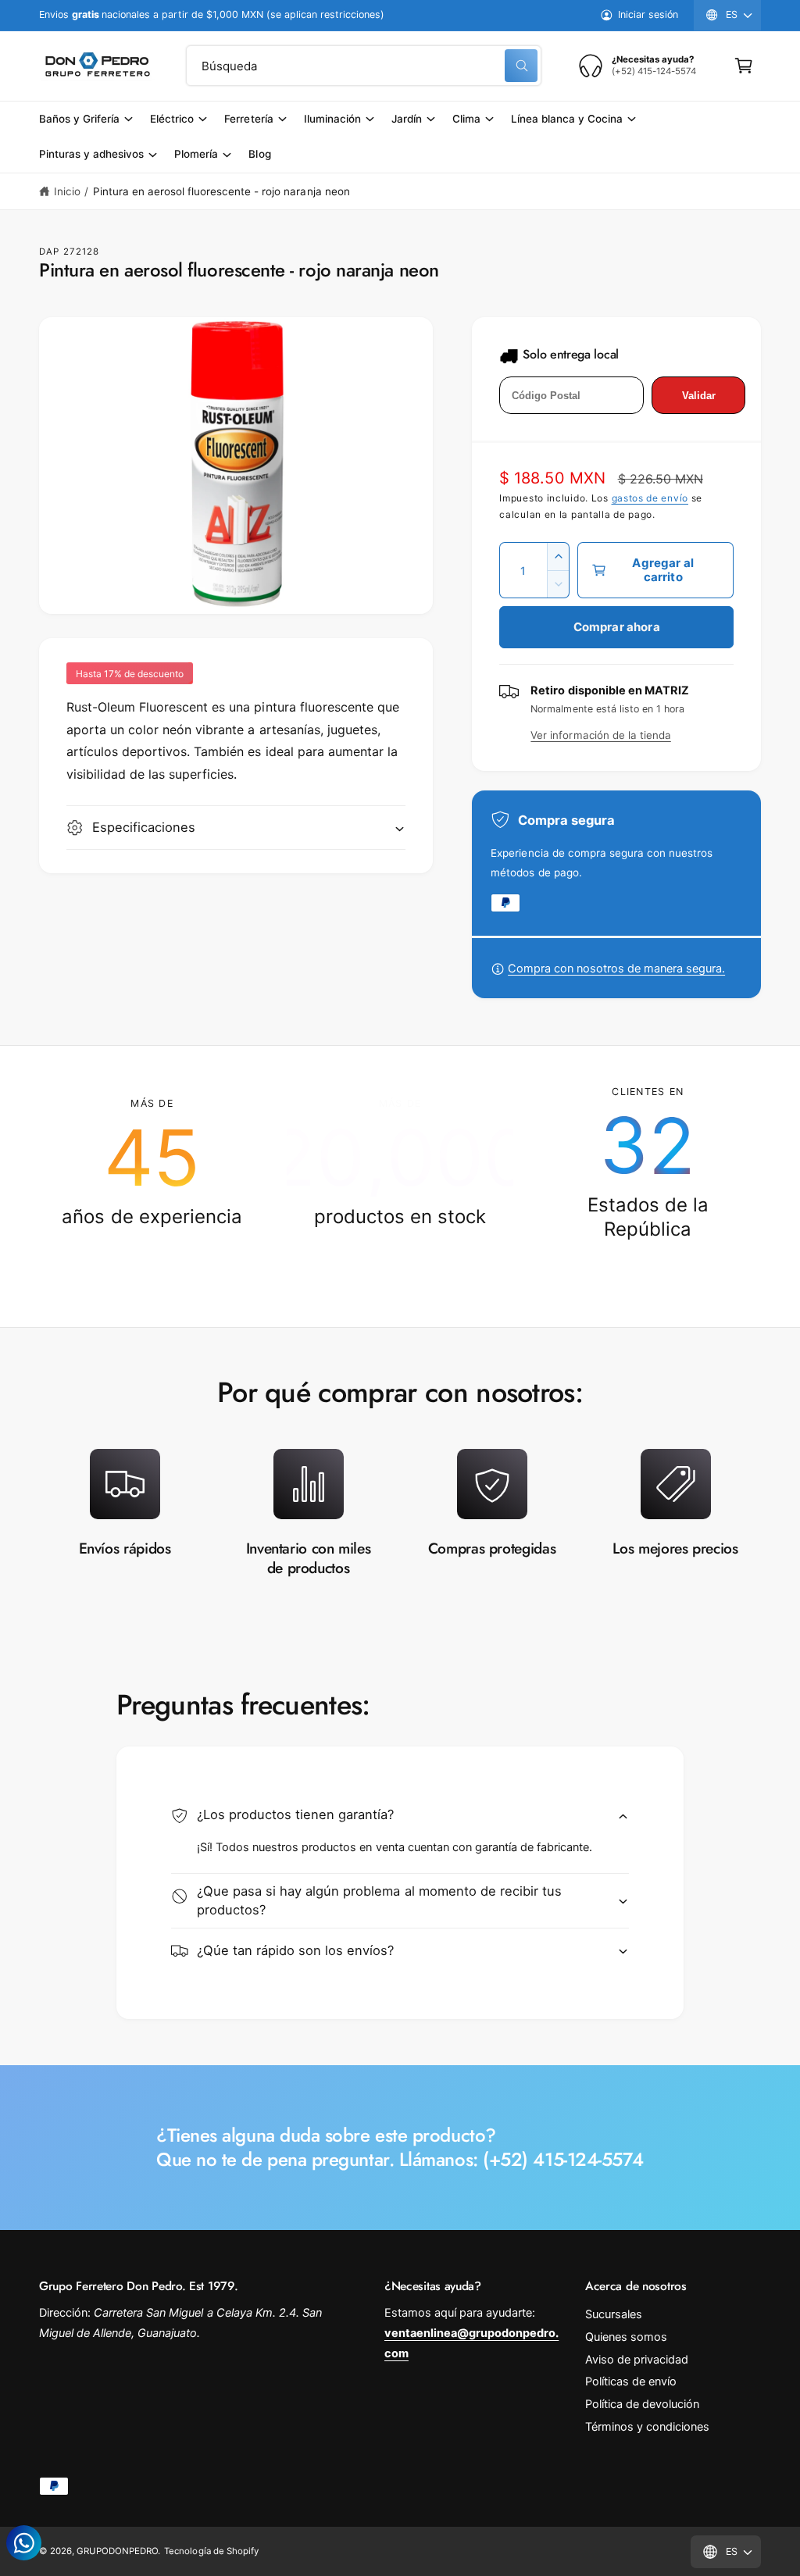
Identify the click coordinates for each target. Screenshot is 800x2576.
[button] (744, 66)
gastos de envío (650, 498)
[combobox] (364, 66)
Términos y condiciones (647, 2427)
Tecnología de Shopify (211, 2551)
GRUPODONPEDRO (117, 2551)
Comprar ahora (617, 627)
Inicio (67, 191)
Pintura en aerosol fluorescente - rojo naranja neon (221, 191)
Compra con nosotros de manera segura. (616, 969)
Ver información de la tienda (600, 735)
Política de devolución (642, 2404)
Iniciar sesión (648, 14)
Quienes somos (626, 2337)
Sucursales (614, 2314)
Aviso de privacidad (637, 2360)
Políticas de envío (631, 2382)
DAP (49, 252)
